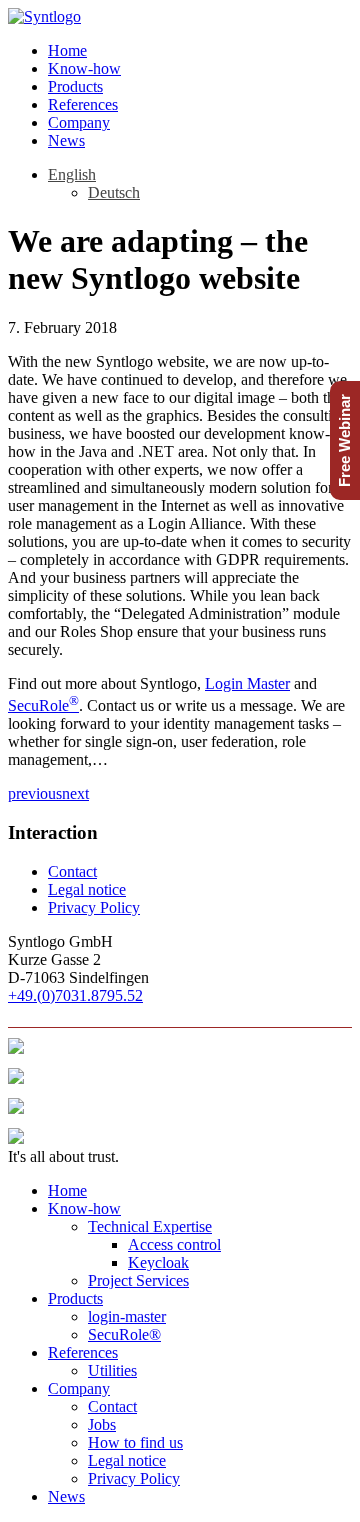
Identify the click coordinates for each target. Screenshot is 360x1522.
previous (35, 793)
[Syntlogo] (44, 16)
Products (75, 86)
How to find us (135, 1442)
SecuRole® (124, 1334)
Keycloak (158, 1262)
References (83, 104)
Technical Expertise (150, 1226)
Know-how (84, 68)
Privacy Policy (94, 907)
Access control (174, 1244)
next (75, 793)
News (66, 140)
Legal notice (87, 889)
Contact (72, 871)
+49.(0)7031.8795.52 (75, 995)
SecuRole (43, 705)
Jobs (102, 1424)
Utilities (112, 1370)
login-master (127, 1316)
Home (67, 50)
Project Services (138, 1280)
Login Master (247, 683)
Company (79, 122)
